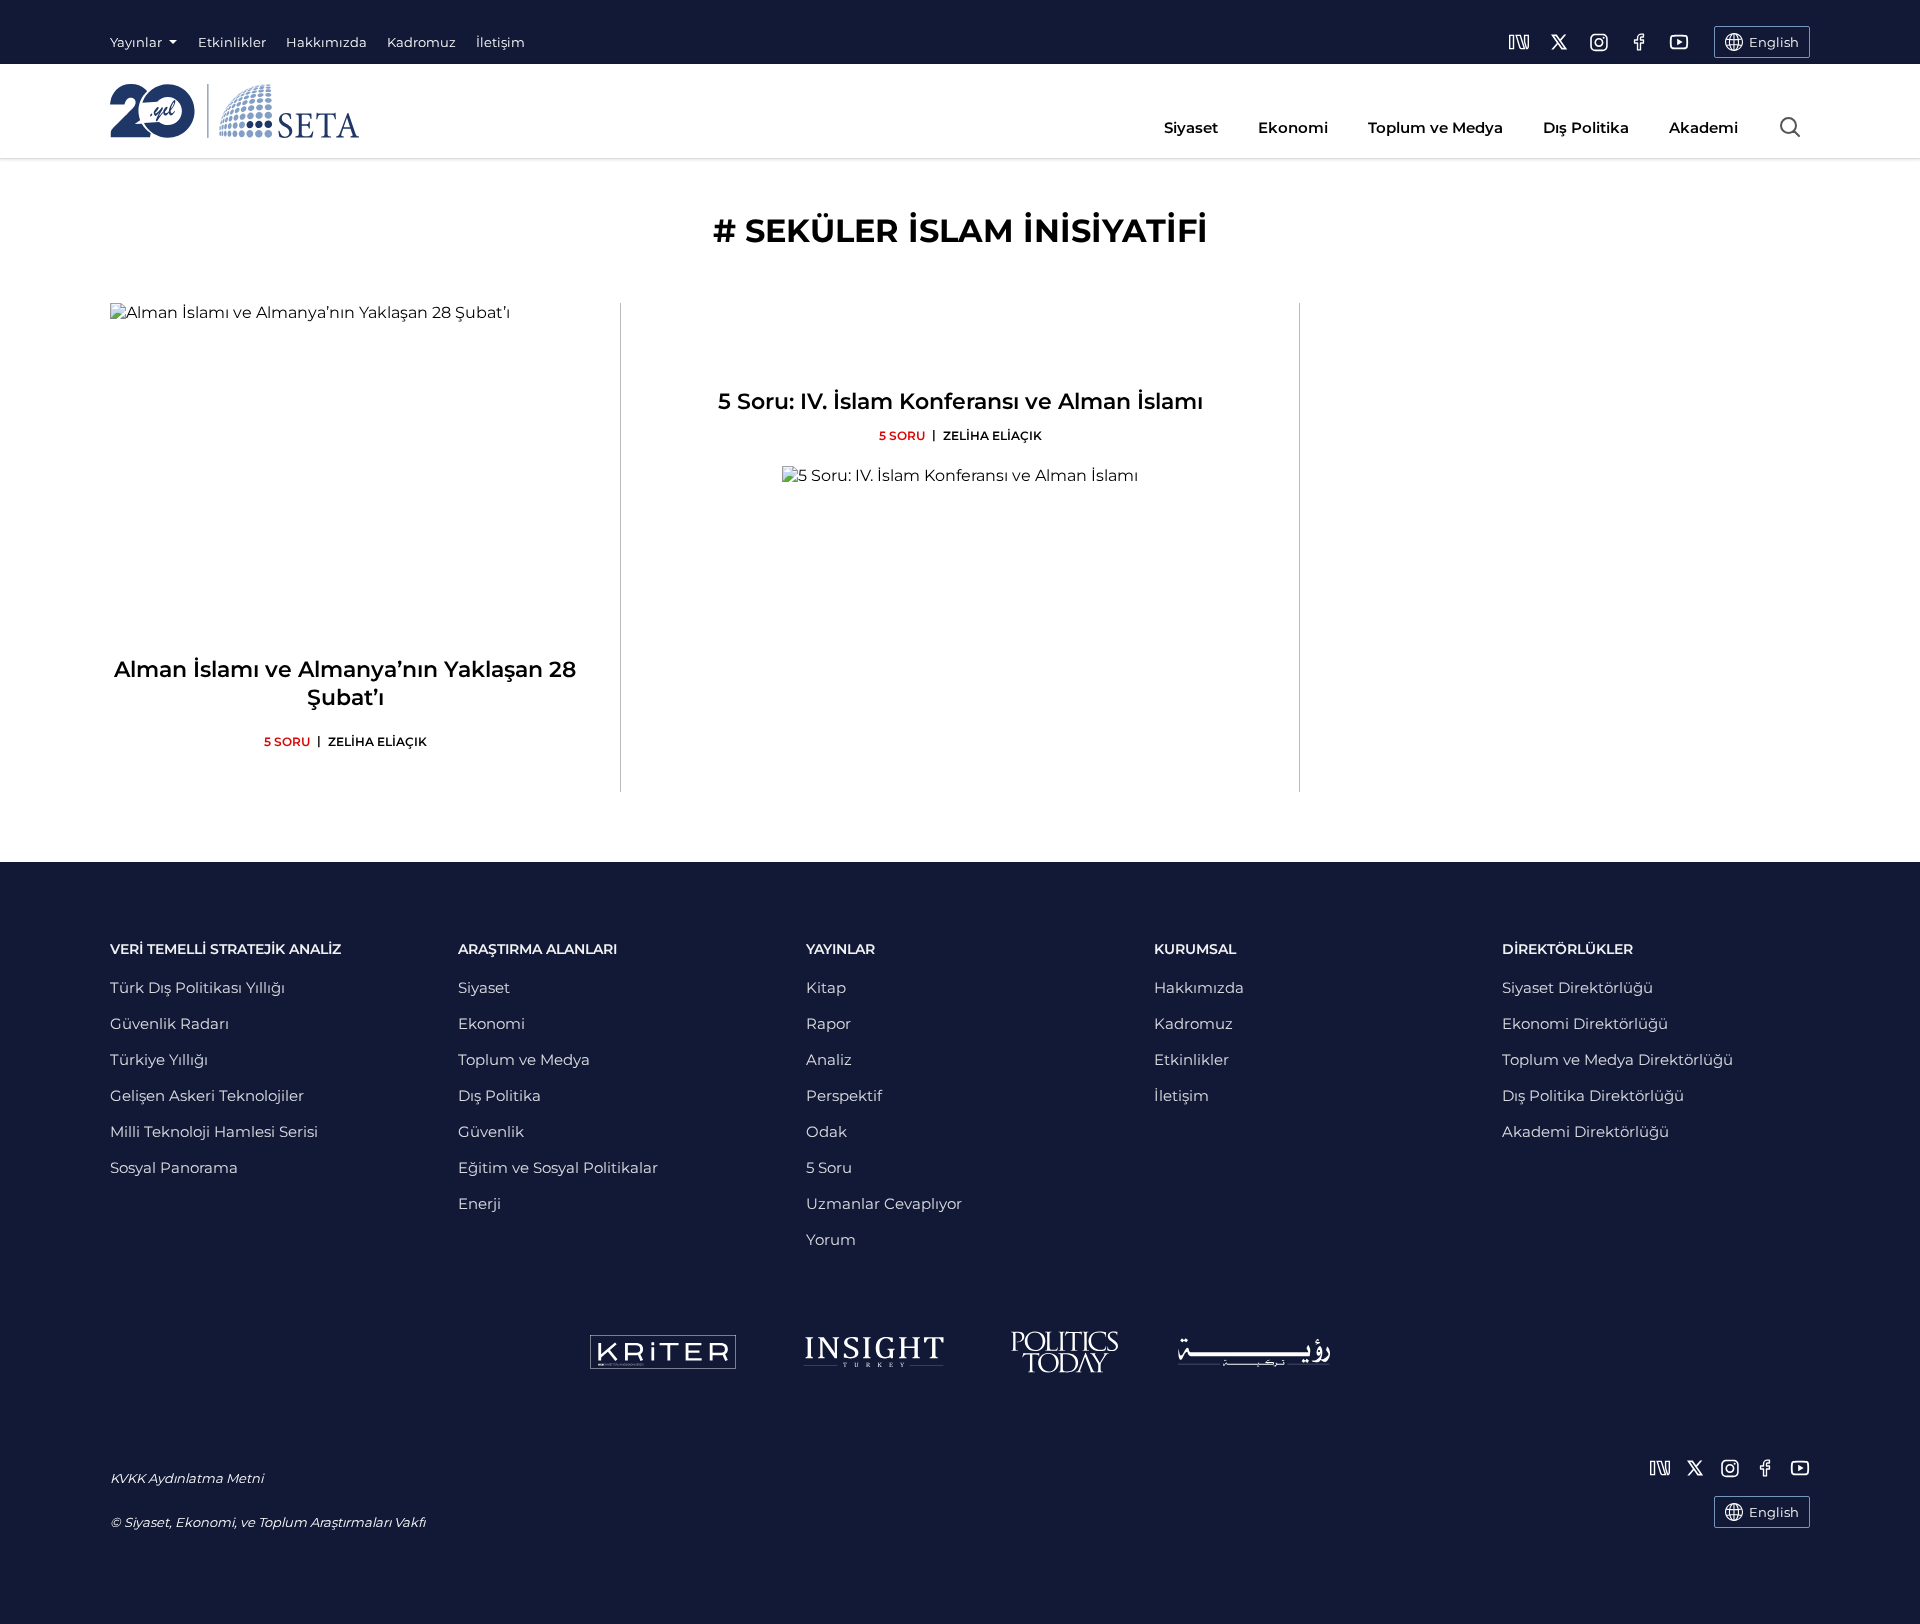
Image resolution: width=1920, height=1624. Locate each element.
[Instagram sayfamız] (1599, 42)
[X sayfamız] (1559, 42)
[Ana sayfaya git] (234, 111)
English (1774, 1512)
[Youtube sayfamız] (1679, 42)
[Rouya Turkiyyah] (1254, 1352)
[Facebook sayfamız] (1639, 42)
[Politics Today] (1064, 1352)
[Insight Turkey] (873, 1352)
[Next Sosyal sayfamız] (1519, 42)
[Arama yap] (1790, 127)
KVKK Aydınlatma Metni (186, 1478)
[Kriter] (663, 1352)
